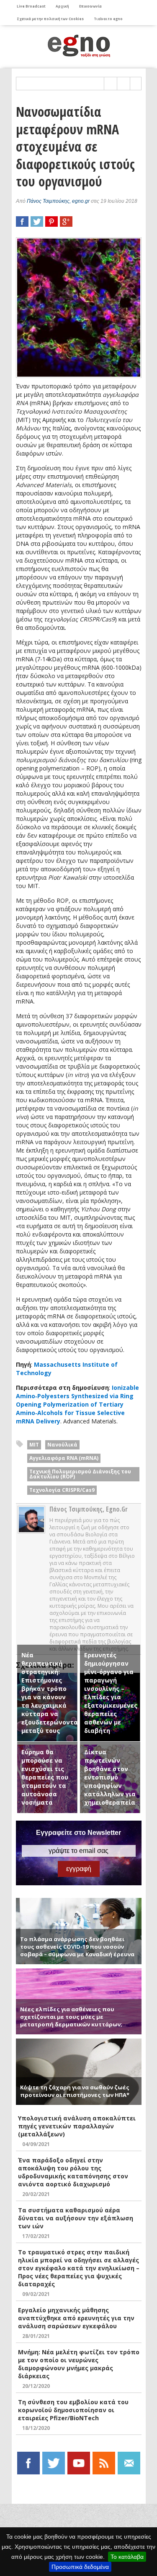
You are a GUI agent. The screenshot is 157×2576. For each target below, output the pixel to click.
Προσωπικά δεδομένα (80, 2567)
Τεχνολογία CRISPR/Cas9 (62, 1490)
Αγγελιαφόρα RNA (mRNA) (64, 1458)
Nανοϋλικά (62, 1445)
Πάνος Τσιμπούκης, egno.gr (58, 201)
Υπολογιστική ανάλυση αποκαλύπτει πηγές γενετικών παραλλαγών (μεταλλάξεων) (77, 2126)
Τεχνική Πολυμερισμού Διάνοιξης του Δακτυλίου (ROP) (80, 1474)
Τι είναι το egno (108, 19)
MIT (34, 1445)
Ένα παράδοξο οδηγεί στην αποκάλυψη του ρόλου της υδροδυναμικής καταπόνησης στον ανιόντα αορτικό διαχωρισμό (73, 2172)
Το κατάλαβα (127, 2557)
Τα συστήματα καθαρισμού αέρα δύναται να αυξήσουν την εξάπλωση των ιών (76, 2218)
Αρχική (62, 6)
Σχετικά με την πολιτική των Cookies (50, 19)
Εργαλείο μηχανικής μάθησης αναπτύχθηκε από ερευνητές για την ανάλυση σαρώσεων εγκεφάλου (76, 2318)
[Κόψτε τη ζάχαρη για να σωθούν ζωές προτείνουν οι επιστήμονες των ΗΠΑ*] (79, 2042)
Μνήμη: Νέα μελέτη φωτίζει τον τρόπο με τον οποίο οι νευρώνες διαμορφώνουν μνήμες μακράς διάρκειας (79, 2364)
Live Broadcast (31, 6)
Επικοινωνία (90, 6)
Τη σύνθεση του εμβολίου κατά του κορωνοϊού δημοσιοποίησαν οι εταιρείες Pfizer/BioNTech (73, 2410)
